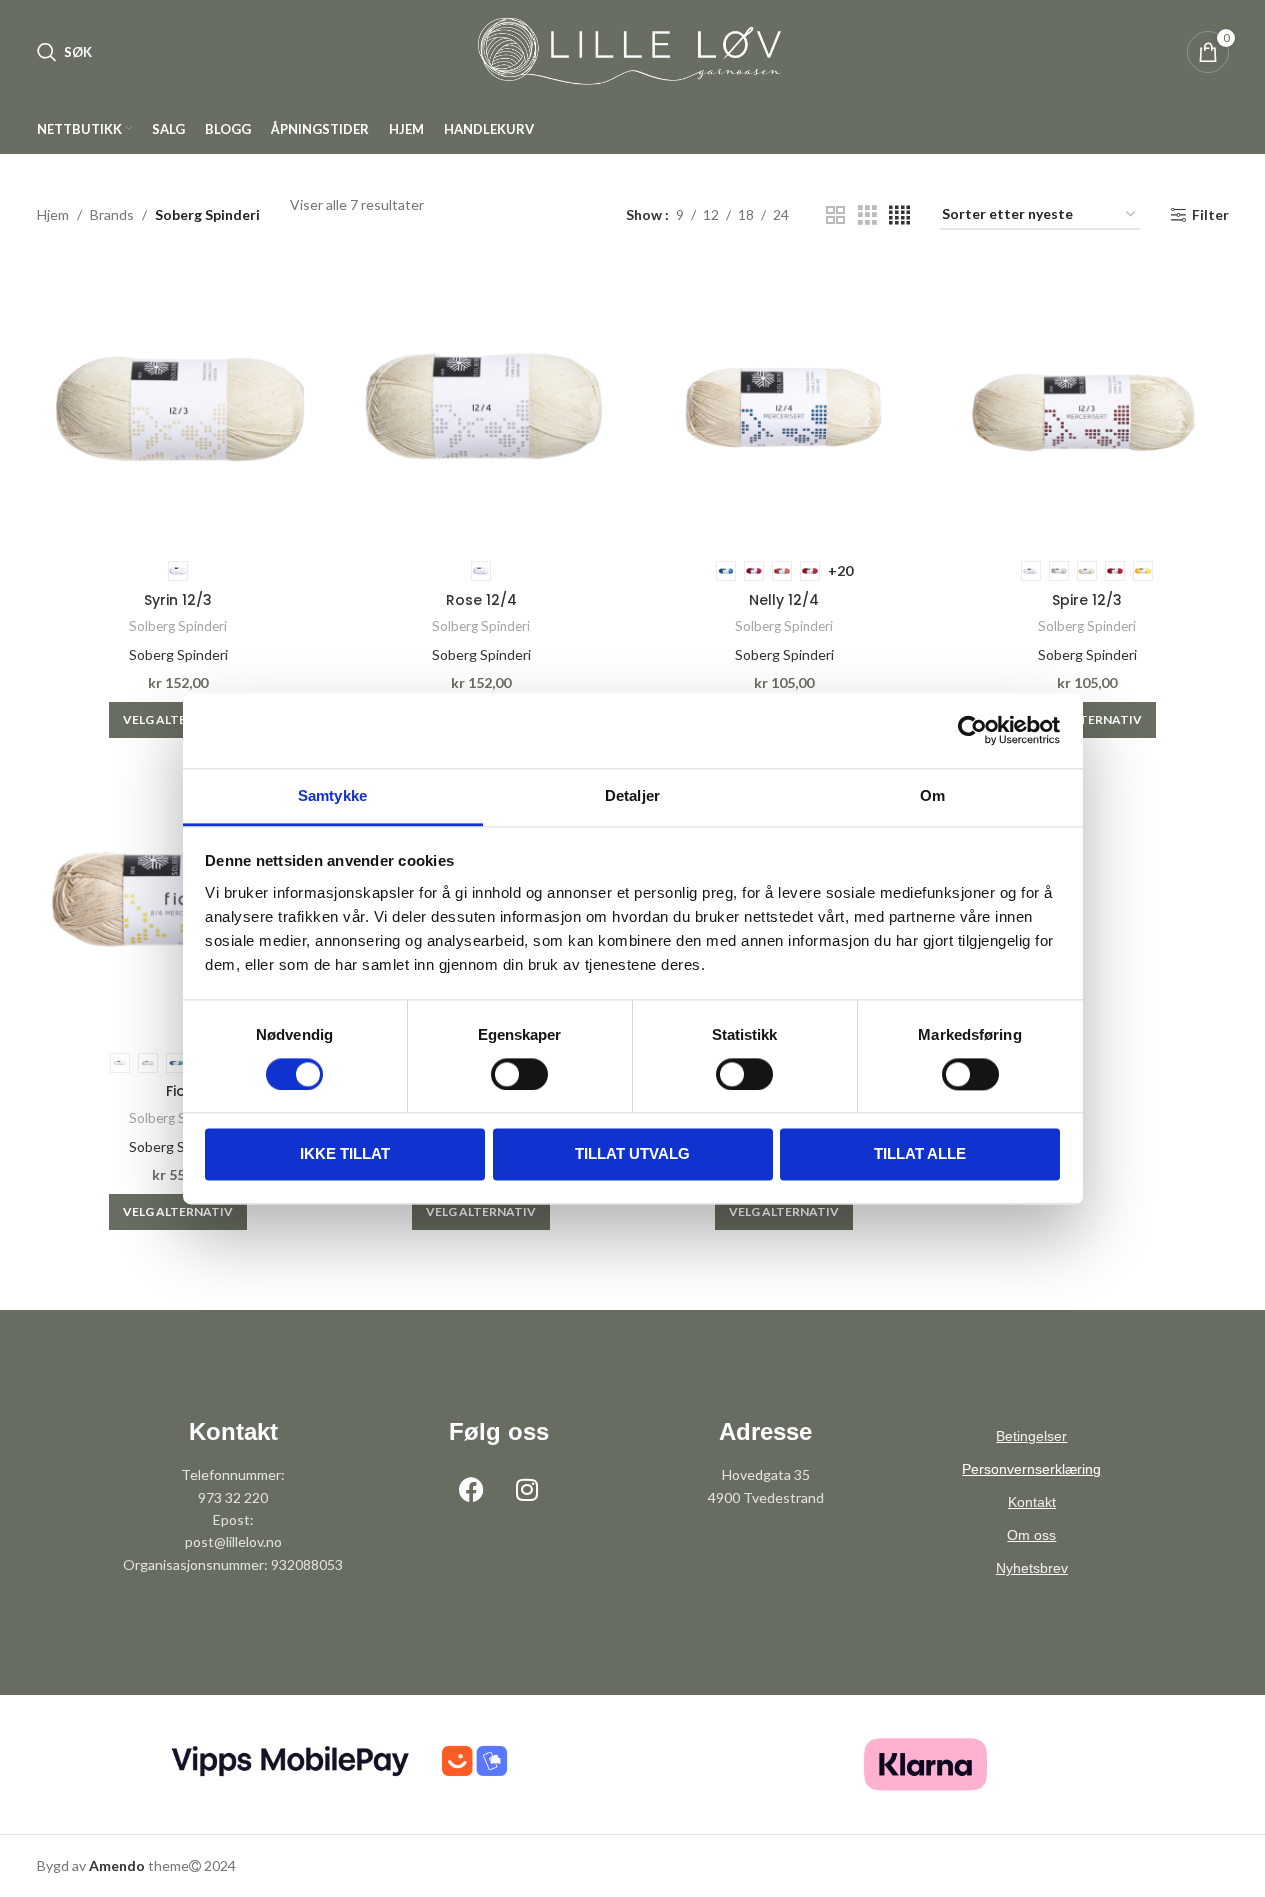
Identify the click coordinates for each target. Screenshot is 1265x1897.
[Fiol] (178, 899)
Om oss (1031, 1535)
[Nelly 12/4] (784, 407)
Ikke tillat (345, 1154)
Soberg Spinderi (178, 654)
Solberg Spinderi (178, 626)
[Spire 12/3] (1087, 407)
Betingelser (1031, 1436)
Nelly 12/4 (784, 600)
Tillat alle (920, 1154)
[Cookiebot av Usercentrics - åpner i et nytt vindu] (972, 730)
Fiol (178, 1091)
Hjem (53, 214)
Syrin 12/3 (178, 600)
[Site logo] (633, 50)
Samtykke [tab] (332, 795)
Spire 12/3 (1087, 600)
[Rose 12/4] (481, 407)
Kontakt (1032, 1502)
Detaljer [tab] (632, 795)
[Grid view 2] (835, 215)
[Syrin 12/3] (178, 407)
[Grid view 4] (899, 215)
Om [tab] (932, 795)
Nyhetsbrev (1032, 1568)
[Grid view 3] (867, 215)
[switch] (519, 1074)
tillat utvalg (632, 1154)
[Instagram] (527, 1489)
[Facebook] (472, 1489)
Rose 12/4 (481, 600)
